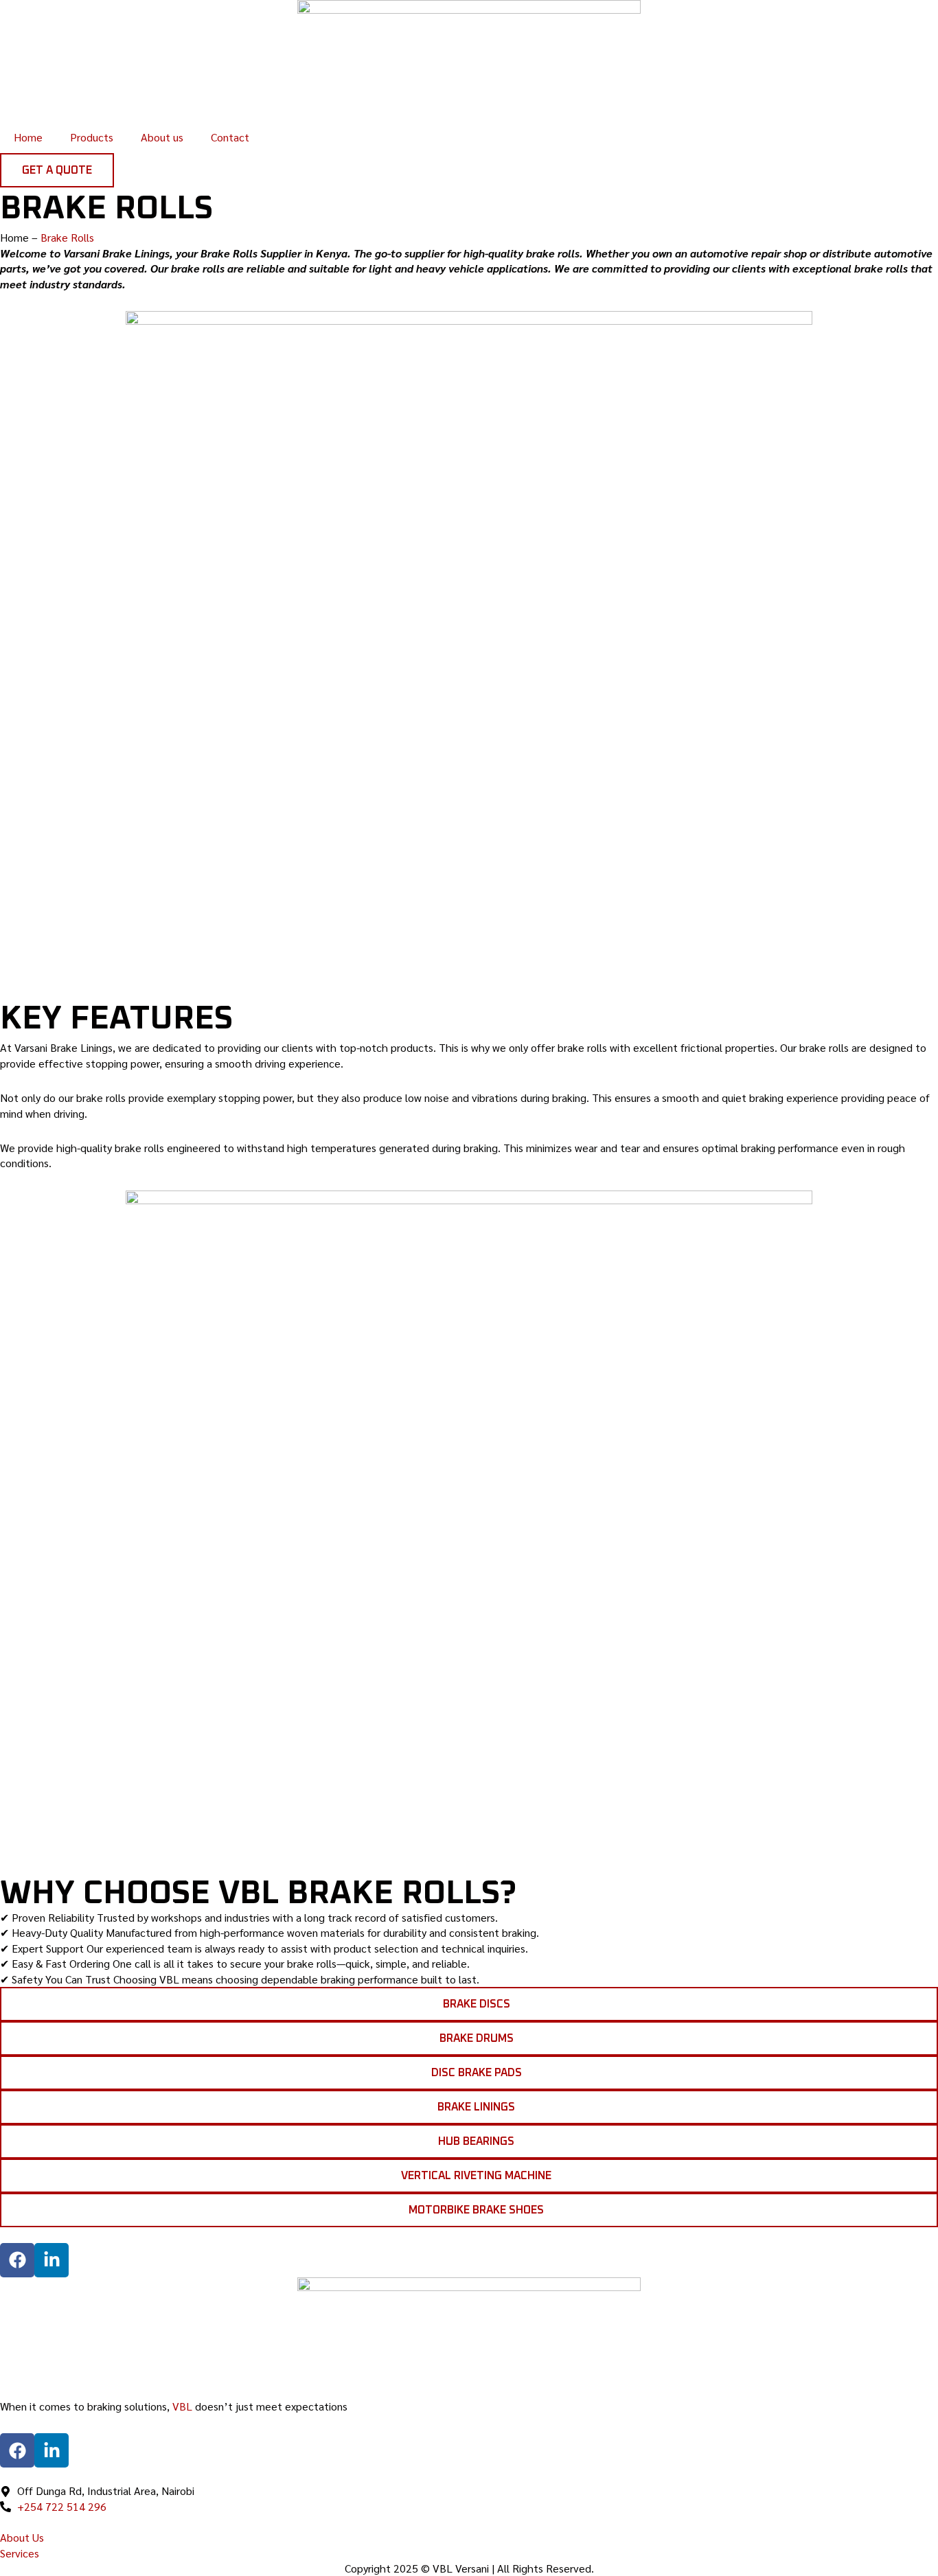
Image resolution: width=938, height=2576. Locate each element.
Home (28, 137)
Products (92, 137)
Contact (230, 137)
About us (162, 137)
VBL (182, 2406)
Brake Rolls (67, 237)
